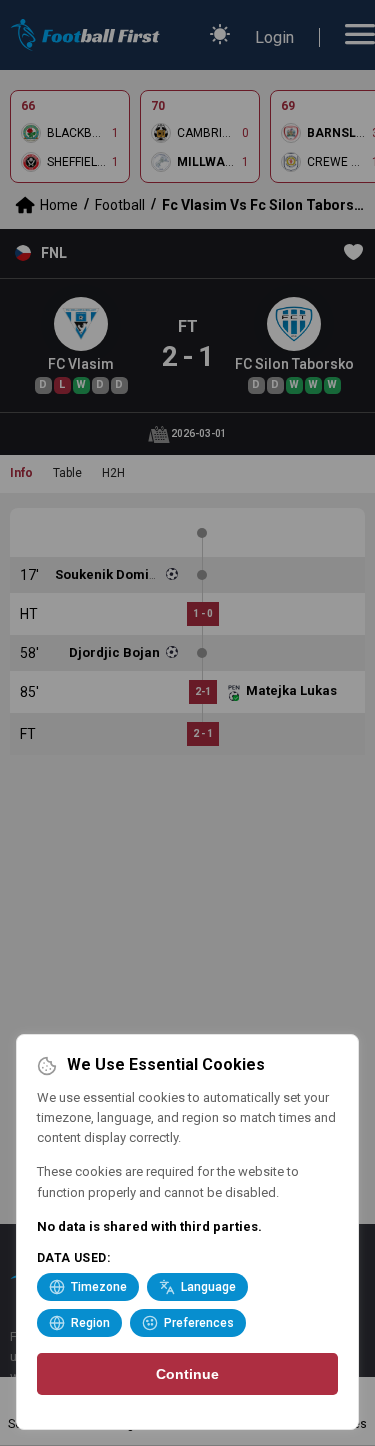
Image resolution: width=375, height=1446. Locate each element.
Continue (187, 1374)
